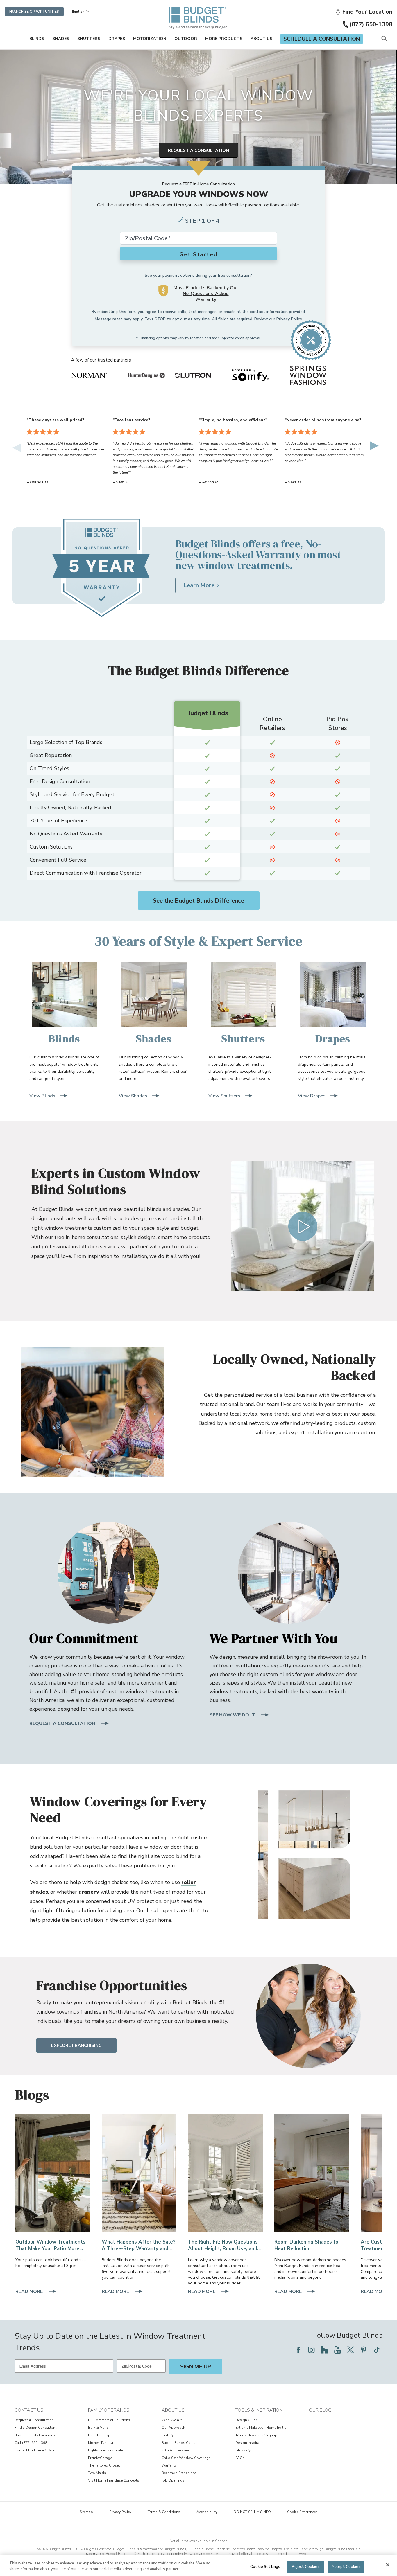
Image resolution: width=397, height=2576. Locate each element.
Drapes (117, 39)
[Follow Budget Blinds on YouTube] (337, 2350)
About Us (261, 39)
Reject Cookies (306, 2567)
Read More (30, 2292)
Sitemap (86, 2512)
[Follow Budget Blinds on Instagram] (311, 2350)
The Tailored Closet (104, 2465)
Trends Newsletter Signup (256, 2435)
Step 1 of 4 (202, 221)
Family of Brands (109, 2410)
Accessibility (207, 2512)
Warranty (169, 2465)
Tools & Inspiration (259, 2410)
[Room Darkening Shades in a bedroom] (312, 2173)
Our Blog (320, 2410)
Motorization (150, 39)
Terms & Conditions (164, 2512)
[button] (364, 12)
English (78, 12)
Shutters (89, 39)
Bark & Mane (98, 2428)
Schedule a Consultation (322, 39)
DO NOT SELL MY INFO (252, 2512)
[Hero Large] (53, 2173)
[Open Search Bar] (384, 39)
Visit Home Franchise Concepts (114, 2480)
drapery (89, 1892)
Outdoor (186, 39)
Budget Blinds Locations (35, 2435)
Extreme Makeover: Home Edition (262, 2428)
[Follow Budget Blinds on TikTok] (377, 2350)
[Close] (388, 2565)
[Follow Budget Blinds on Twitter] (350, 2350)
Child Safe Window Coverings (186, 2458)
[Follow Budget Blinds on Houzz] (324, 2350)
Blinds (37, 39)
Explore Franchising (76, 2045)
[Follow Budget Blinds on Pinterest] (364, 2350)
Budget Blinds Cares (178, 2443)
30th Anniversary (175, 2450)
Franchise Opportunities (34, 12)
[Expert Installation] (139, 2173)
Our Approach (173, 2428)
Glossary (243, 2450)
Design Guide (246, 2420)
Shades (61, 39)
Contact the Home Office (34, 2450)
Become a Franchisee (179, 2473)
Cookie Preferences (302, 2512)
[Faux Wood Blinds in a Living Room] (225, 2173)
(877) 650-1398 (371, 24)
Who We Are (172, 2420)
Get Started (199, 254)
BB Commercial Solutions (109, 2420)
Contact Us (29, 2410)
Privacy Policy (289, 319)
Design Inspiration (251, 2443)
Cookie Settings (265, 2567)
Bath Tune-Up (99, 2435)
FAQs (240, 2458)
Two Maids (97, 2473)
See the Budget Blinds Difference (199, 901)
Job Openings (173, 2480)
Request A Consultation (34, 2420)
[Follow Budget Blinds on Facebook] (298, 2350)
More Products (224, 39)
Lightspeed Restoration (107, 2450)
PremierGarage (100, 2458)
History (168, 2435)
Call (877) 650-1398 (31, 2443)
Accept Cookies (346, 2567)
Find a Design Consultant (35, 2428)
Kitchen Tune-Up (101, 2443)
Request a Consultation (199, 150)
